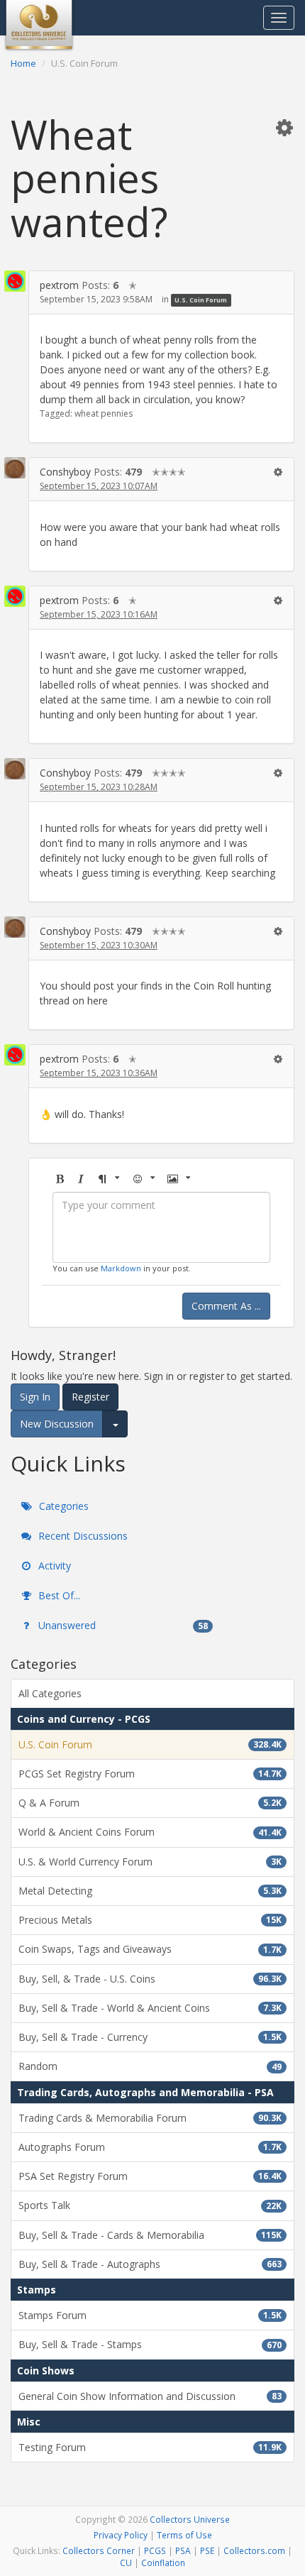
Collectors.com (254, 2550)
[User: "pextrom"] (15, 281)
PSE (207, 2550)
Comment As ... (226, 1306)
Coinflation (163, 2563)
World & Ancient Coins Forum (150, 1832)
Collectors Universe (190, 2519)
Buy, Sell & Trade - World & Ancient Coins (150, 2008)
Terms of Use (184, 2535)
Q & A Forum (150, 1803)
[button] (284, 127)
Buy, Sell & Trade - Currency (150, 2037)
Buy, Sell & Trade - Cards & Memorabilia (150, 2235)
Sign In (35, 1397)
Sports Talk (150, 2205)
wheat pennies (104, 413)
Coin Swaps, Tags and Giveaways (150, 1949)
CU (126, 2563)
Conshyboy (65, 472)
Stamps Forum (150, 2315)
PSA (183, 2550)
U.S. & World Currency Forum (150, 1862)
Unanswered (122, 1625)
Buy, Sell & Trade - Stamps (150, 2344)
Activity (53, 1566)
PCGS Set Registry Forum (150, 1774)
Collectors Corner (99, 2550)
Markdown (121, 1268)
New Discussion (57, 1424)
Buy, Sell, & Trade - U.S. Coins (150, 1979)
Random (150, 2066)
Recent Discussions (82, 1536)
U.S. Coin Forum (201, 300)
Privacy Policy (121, 2535)
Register (90, 1397)
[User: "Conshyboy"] (15, 468)
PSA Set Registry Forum (150, 2176)
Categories (62, 1506)
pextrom (59, 285)
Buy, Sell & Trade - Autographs (150, 2264)
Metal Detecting (150, 1891)
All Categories (50, 1693)
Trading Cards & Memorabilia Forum (150, 2118)
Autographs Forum (150, 2147)
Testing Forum (150, 2447)
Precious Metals (150, 1920)
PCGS (155, 2550)
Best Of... (58, 1595)
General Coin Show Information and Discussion (150, 2396)
